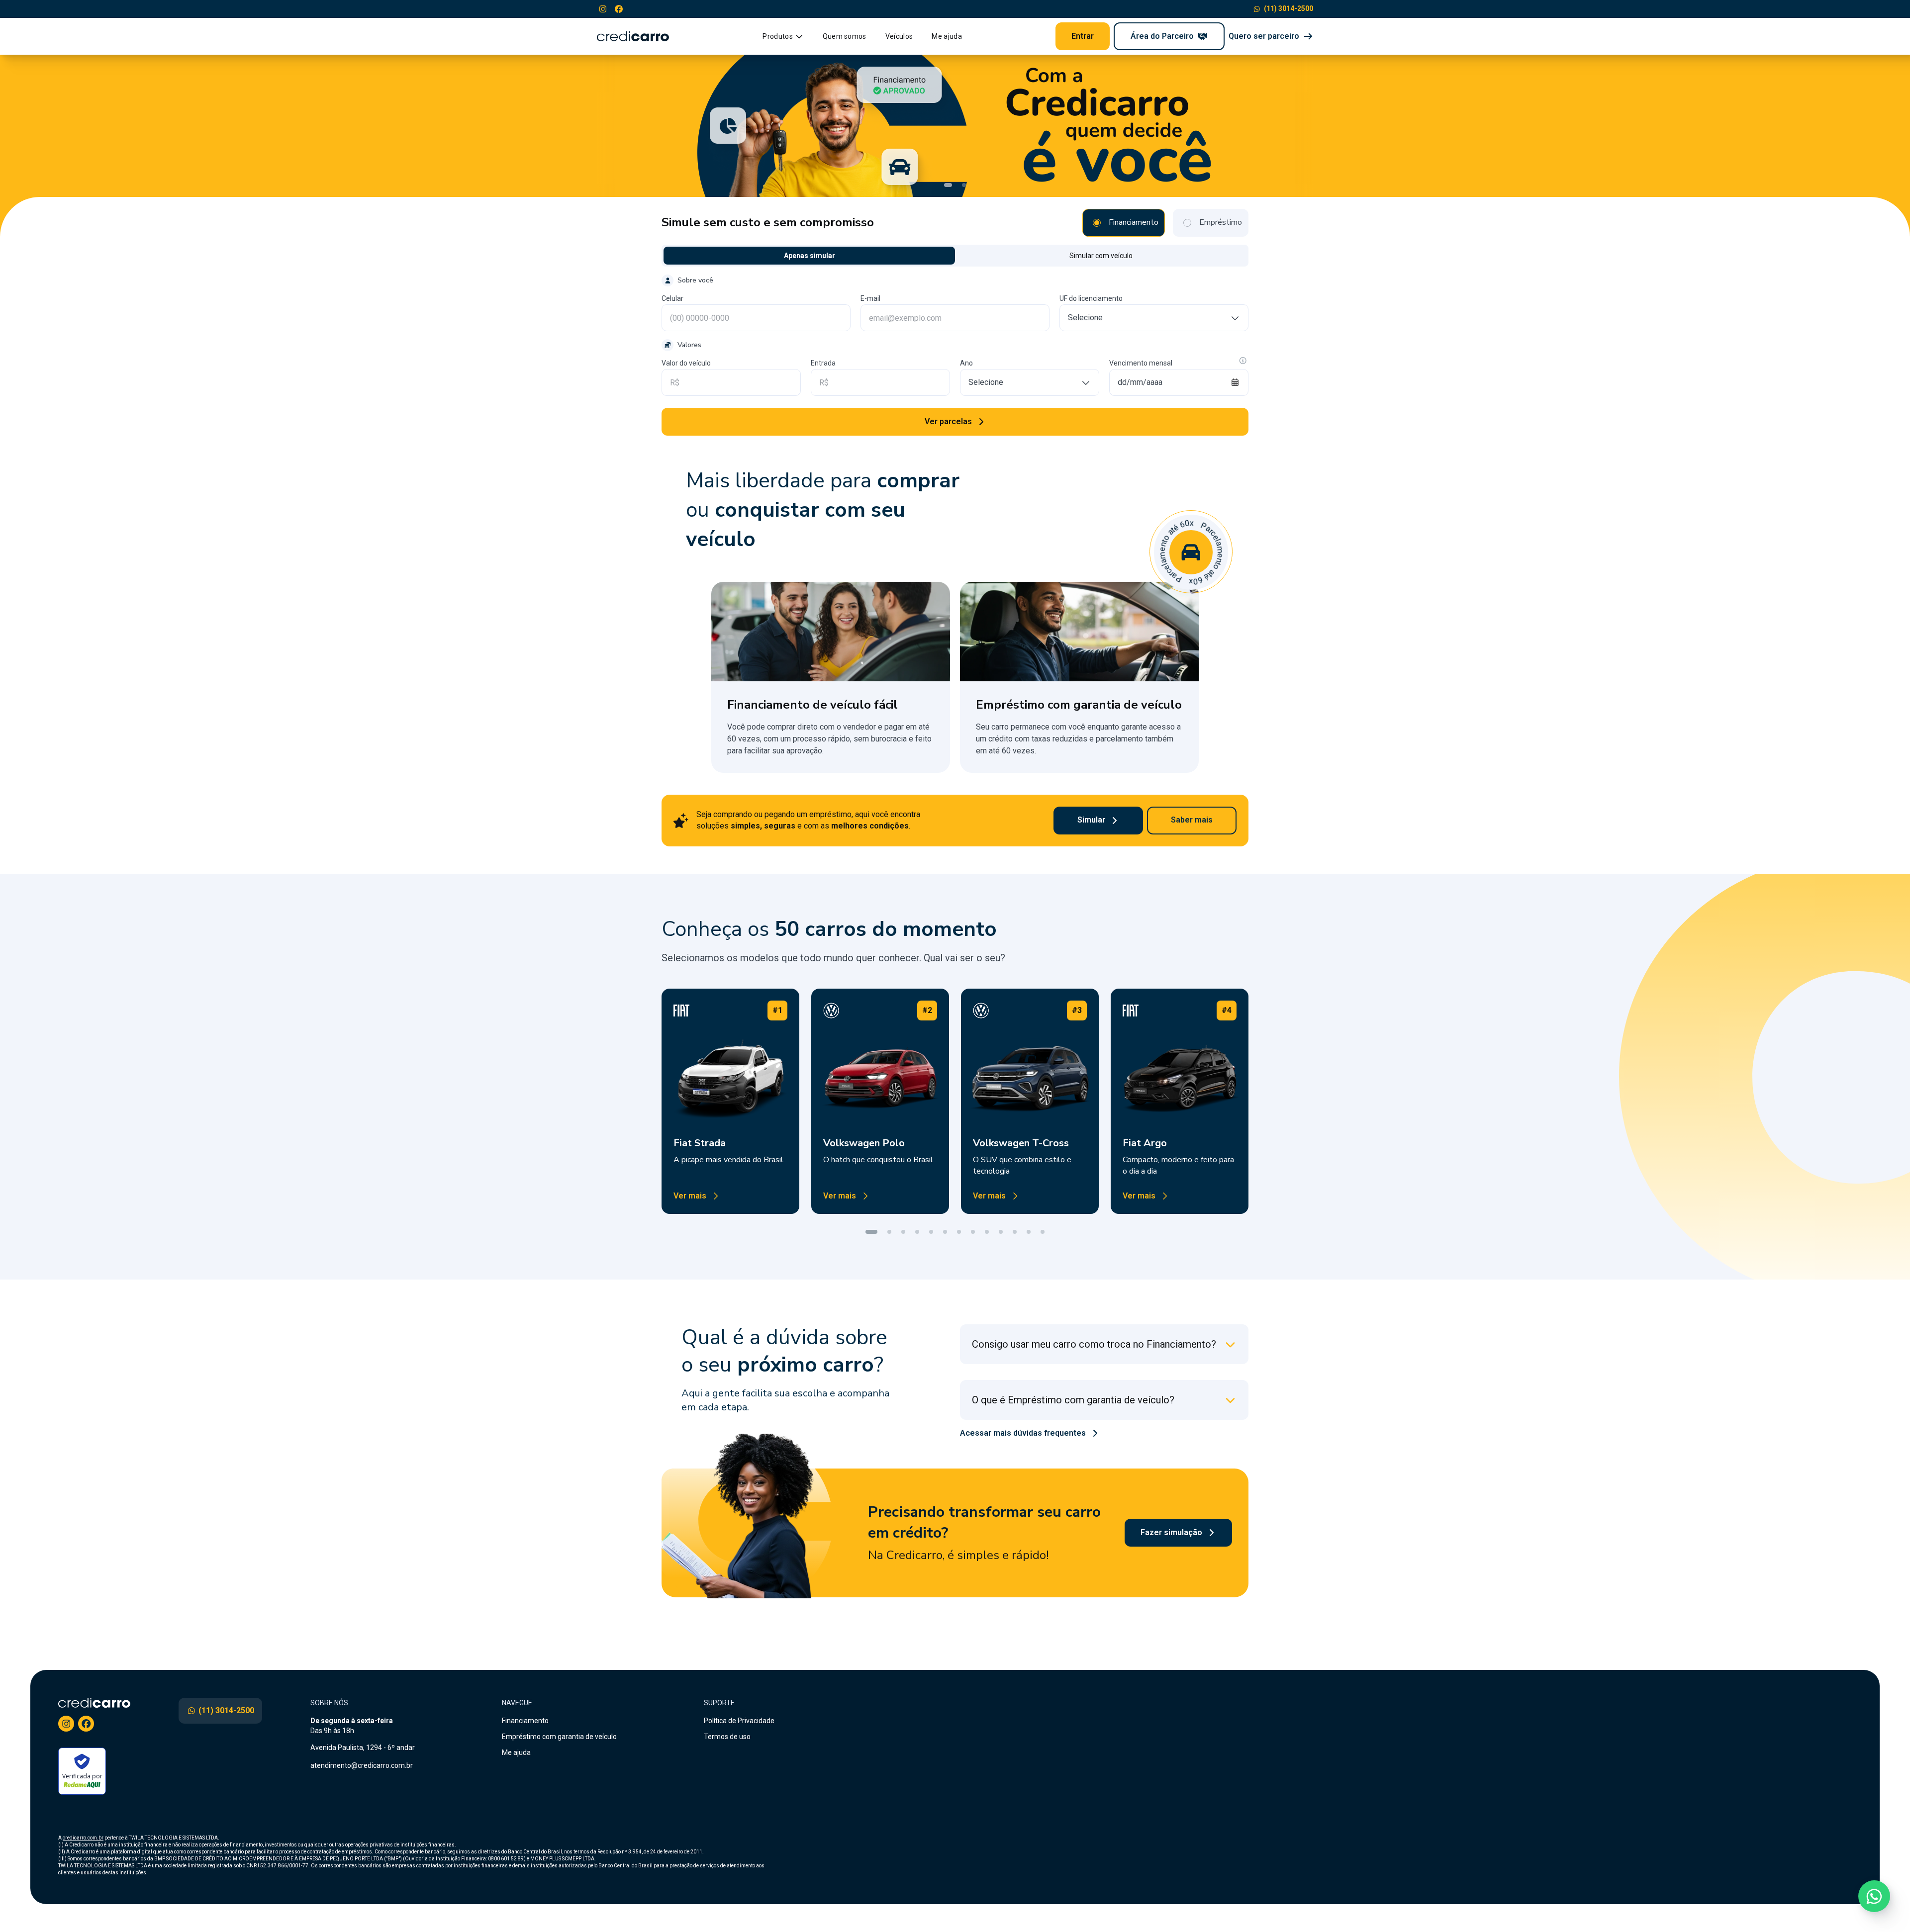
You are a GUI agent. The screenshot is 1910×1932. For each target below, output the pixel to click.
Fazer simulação (1171, 1532)
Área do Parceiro (1162, 36)
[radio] (1097, 223)
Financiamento (525, 1721)
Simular (1091, 820)
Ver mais (690, 1196)
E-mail (870, 298)
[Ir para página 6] (945, 1232)
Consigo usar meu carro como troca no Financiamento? (1094, 1344)
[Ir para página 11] (1015, 1232)
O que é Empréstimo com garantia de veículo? (1073, 1400)
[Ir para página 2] (889, 1232)
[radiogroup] (1165, 223)
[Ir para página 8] (973, 1232)
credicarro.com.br (83, 1838)
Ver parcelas (948, 421)
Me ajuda (947, 36)
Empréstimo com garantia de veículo (559, 1737)
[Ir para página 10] (1001, 1232)
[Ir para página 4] (917, 1232)
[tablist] (955, 256)
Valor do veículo (686, 363)
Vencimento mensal (1141, 363)
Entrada (823, 363)
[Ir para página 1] (871, 1232)
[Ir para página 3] (903, 1232)
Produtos (778, 36)
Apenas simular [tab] (810, 256)
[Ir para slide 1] (948, 185)
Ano (966, 363)
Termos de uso (727, 1737)
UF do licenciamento (1091, 298)
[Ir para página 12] (1029, 1232)
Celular (672, 298)
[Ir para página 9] (987, 1232)
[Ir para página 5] (931, 1232)
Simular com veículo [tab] (1101, 256)
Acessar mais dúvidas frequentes (1023, 1433)
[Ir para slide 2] (964, 185)
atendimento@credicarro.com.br (362, 1765)
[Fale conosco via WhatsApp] (1874, 1896)
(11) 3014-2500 (1289, 8)
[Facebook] (619, 9)
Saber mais (1192, 820)
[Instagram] (603, 9)
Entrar (1083, 36)
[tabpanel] (955, 355)
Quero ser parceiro (1264, 36)
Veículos (899, 36)
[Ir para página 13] (1043, 1232)
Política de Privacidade (739, 1721)
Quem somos (845, 36)
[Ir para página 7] (959, 1232)
